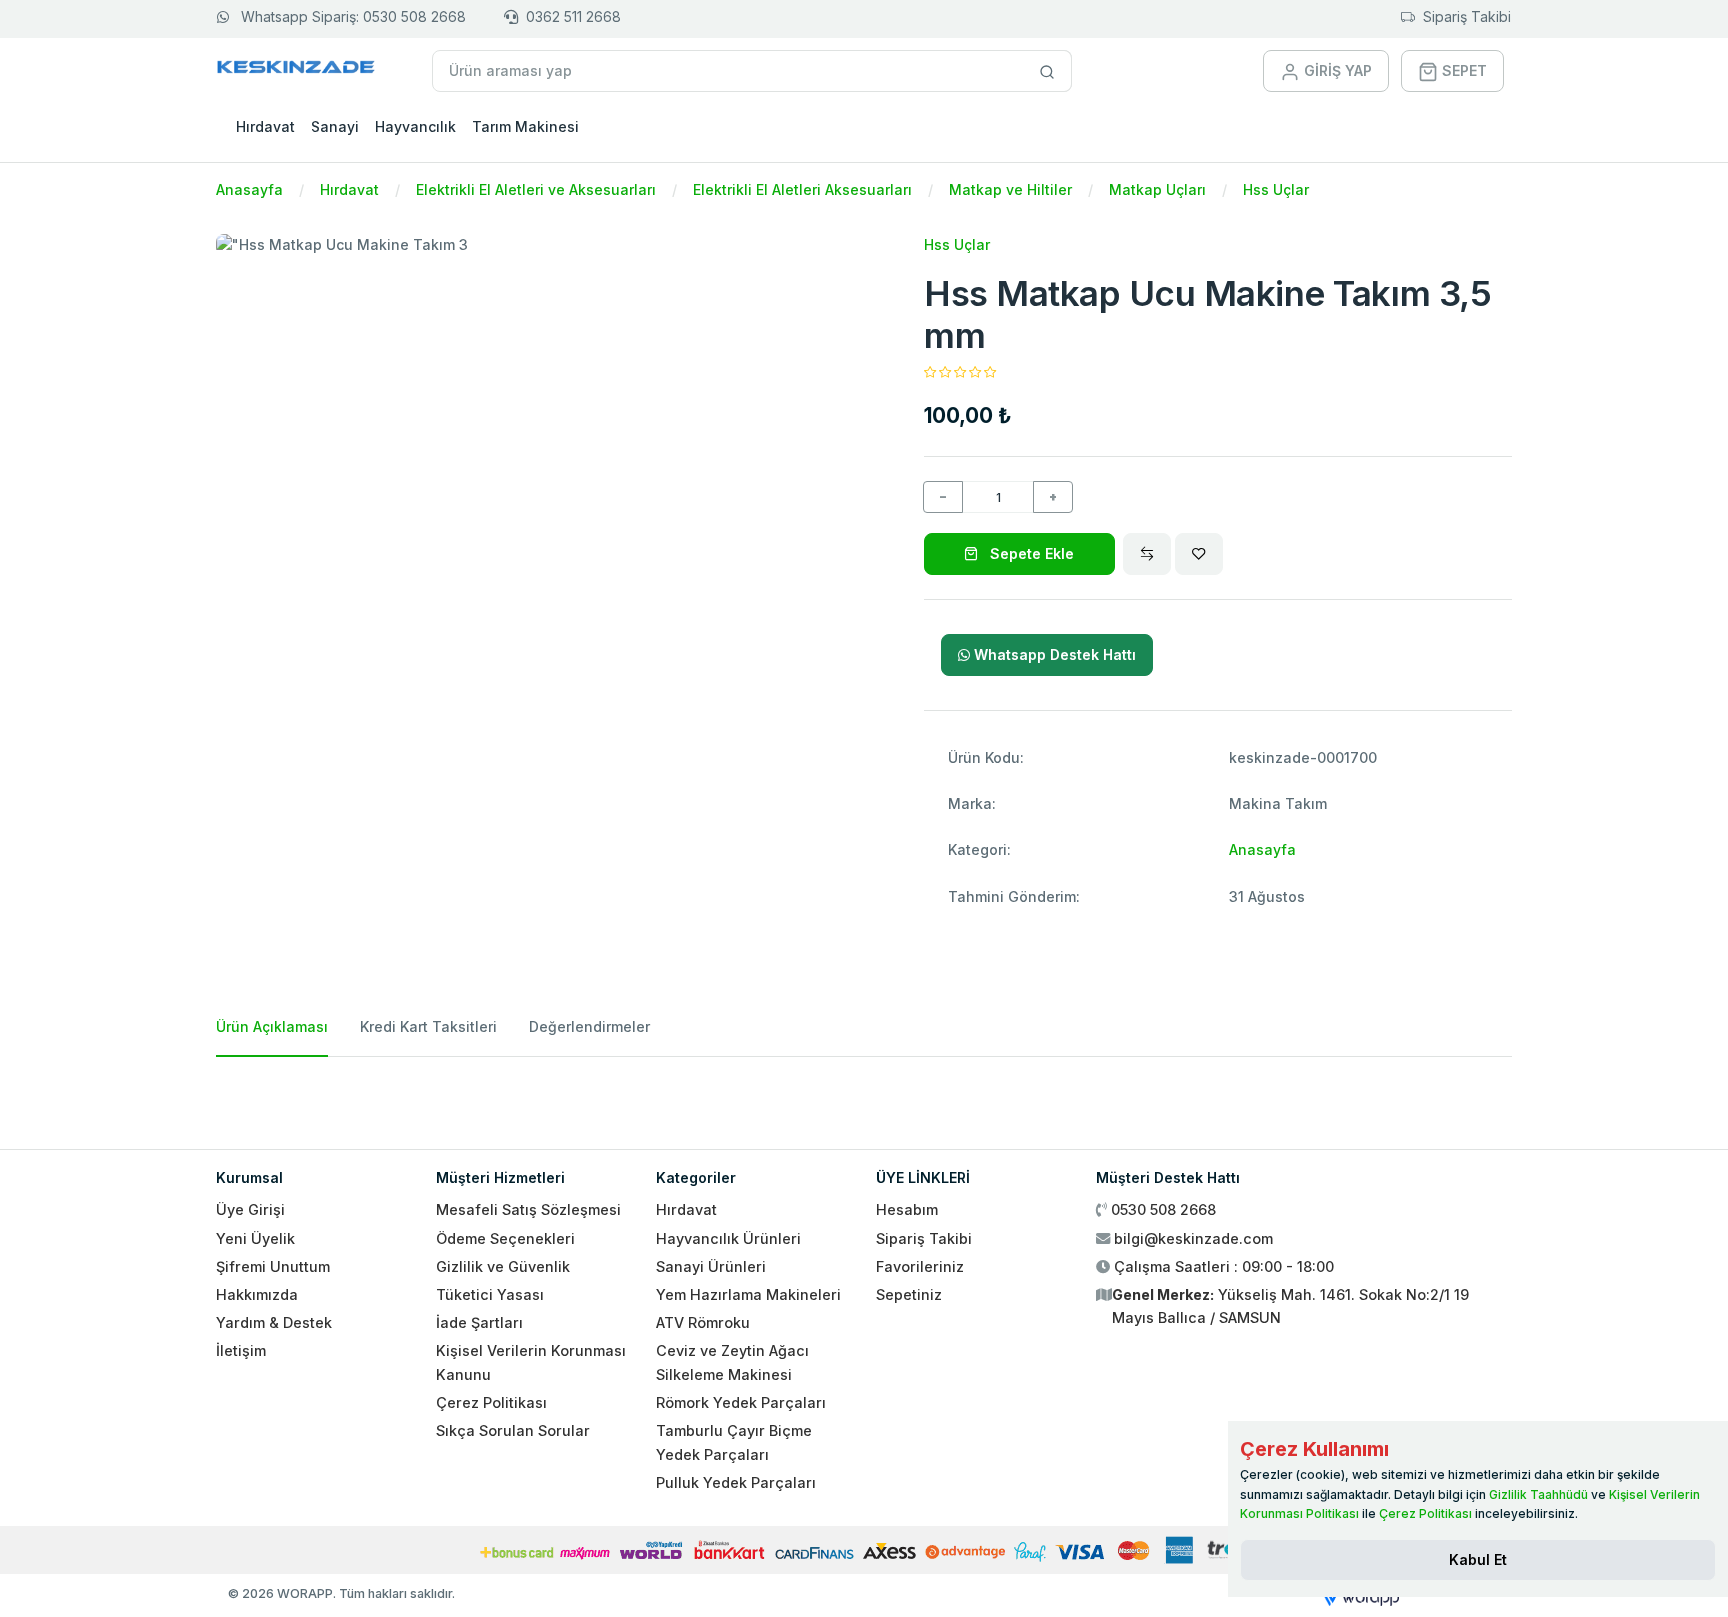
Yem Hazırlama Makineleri (748, 1294)
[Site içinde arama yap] (1047, 71)
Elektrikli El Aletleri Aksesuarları (802, 189)
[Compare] (1147, 554)
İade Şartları (479, 1322)
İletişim (241, 1350)
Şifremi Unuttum (273, 1266)
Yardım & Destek (274, 1322)
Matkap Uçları (1157, 189)
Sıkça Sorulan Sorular (513, 1430)
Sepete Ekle (1030, 553)
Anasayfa (249, 189)
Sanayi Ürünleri (711, 1266)
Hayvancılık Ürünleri (728, 1238)
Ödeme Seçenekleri (505, 1238)
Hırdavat (265, 126)
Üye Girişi (250, 1209)
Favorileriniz (920, 1266)
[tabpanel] (864, 1095)
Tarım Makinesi (525, 126)
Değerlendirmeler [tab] (589, 1026)
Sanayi (335, 126)
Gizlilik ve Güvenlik (503, 1266)
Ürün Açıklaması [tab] (272, 1026)
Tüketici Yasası (490, 1294)
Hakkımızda (257, 1294)
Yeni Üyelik (255, 1238)
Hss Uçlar (1276, 189)
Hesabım (907, 1209)
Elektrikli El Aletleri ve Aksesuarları (536, 189)
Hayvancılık (415, 126)
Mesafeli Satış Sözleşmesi (528, 1209)
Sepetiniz (909, 1294)
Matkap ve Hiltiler (1010, 189)
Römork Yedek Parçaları (741, 1402)
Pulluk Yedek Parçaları (736, 1482)
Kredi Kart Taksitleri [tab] (428, 1026)
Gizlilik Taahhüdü (1538, 1494)
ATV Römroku (703, 1322)
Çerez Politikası (491, 1402)
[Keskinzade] (296, 70)
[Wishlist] (1199, 554)
